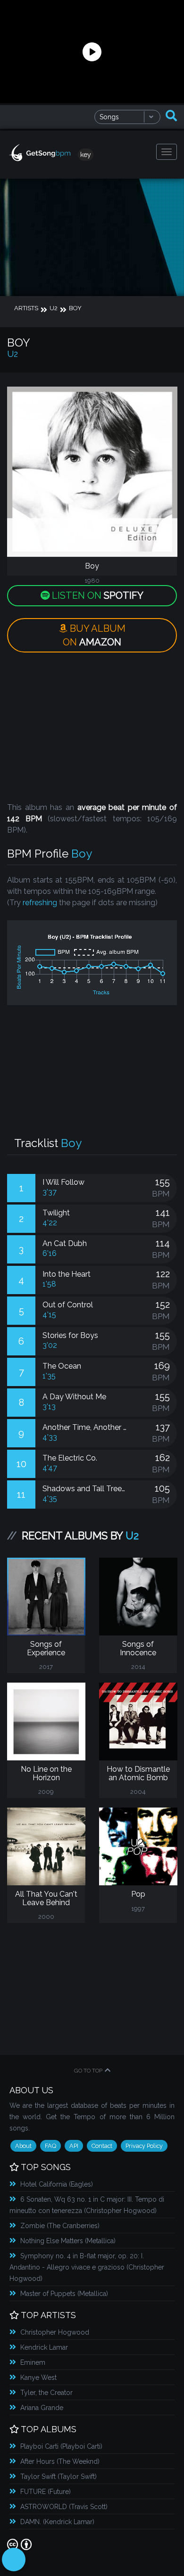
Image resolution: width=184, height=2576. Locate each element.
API (74, 2146)
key (86, 155)
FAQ (50, 2146)
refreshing (40, 903)
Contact (102, 2146)
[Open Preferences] (14, 2559)
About (23, 2146)
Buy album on (94, 635)
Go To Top (88, 2071)
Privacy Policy (144, 2146)
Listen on (96, 595)
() (57, 2184)
